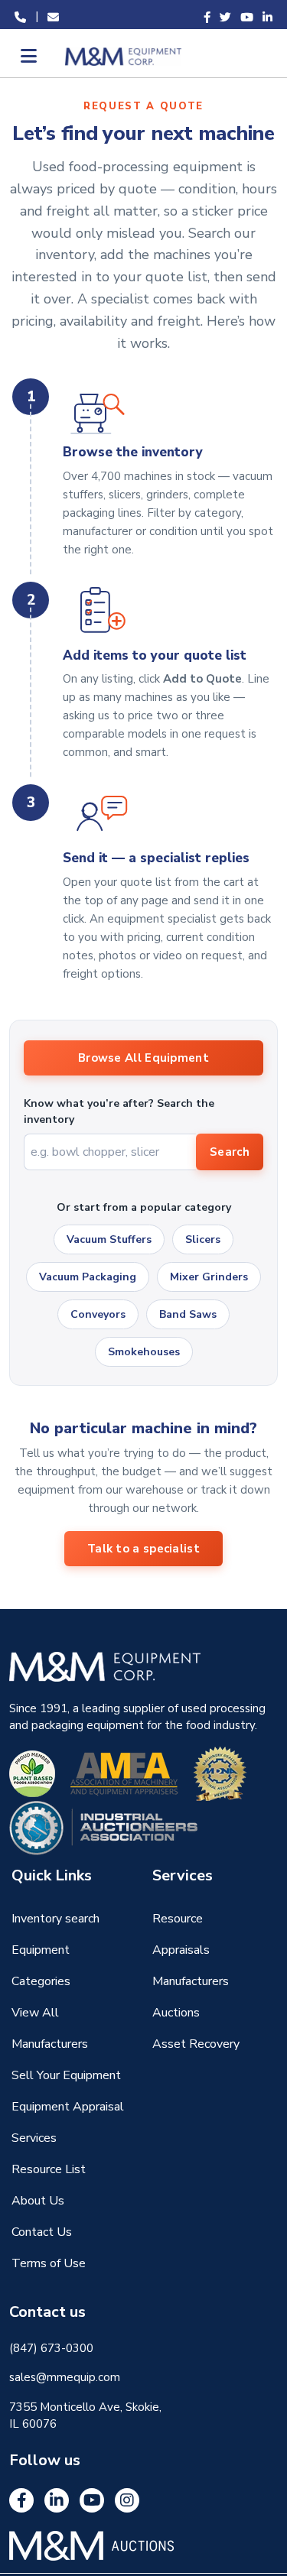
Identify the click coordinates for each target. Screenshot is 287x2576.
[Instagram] (127, 2500)
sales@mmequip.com (65, 2377)
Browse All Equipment (143, 1058)
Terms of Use (49, 2263)
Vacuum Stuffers (109, 1239)
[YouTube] (92, 2500)
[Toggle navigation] (27, 56)
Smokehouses (144, 1352)
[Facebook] (21, 2500)
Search (230, 1152)
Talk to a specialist (143, 1549)
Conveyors (98, 1314)
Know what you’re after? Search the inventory (119, 1111)
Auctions (176, 2013)
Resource (178, 1919)
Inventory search (55, 1919)
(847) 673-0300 (51, 2348)
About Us (38, 2201)
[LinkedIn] (57, 2500)
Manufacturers (191, 1981)
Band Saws (188, 1314)
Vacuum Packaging (88, 1277)
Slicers (203, 1239)
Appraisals (181, 1950)
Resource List (49, 2169)
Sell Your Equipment (66, 2075)
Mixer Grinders (209, 1277)
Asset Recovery (196, 2044)
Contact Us (42, 2232)
